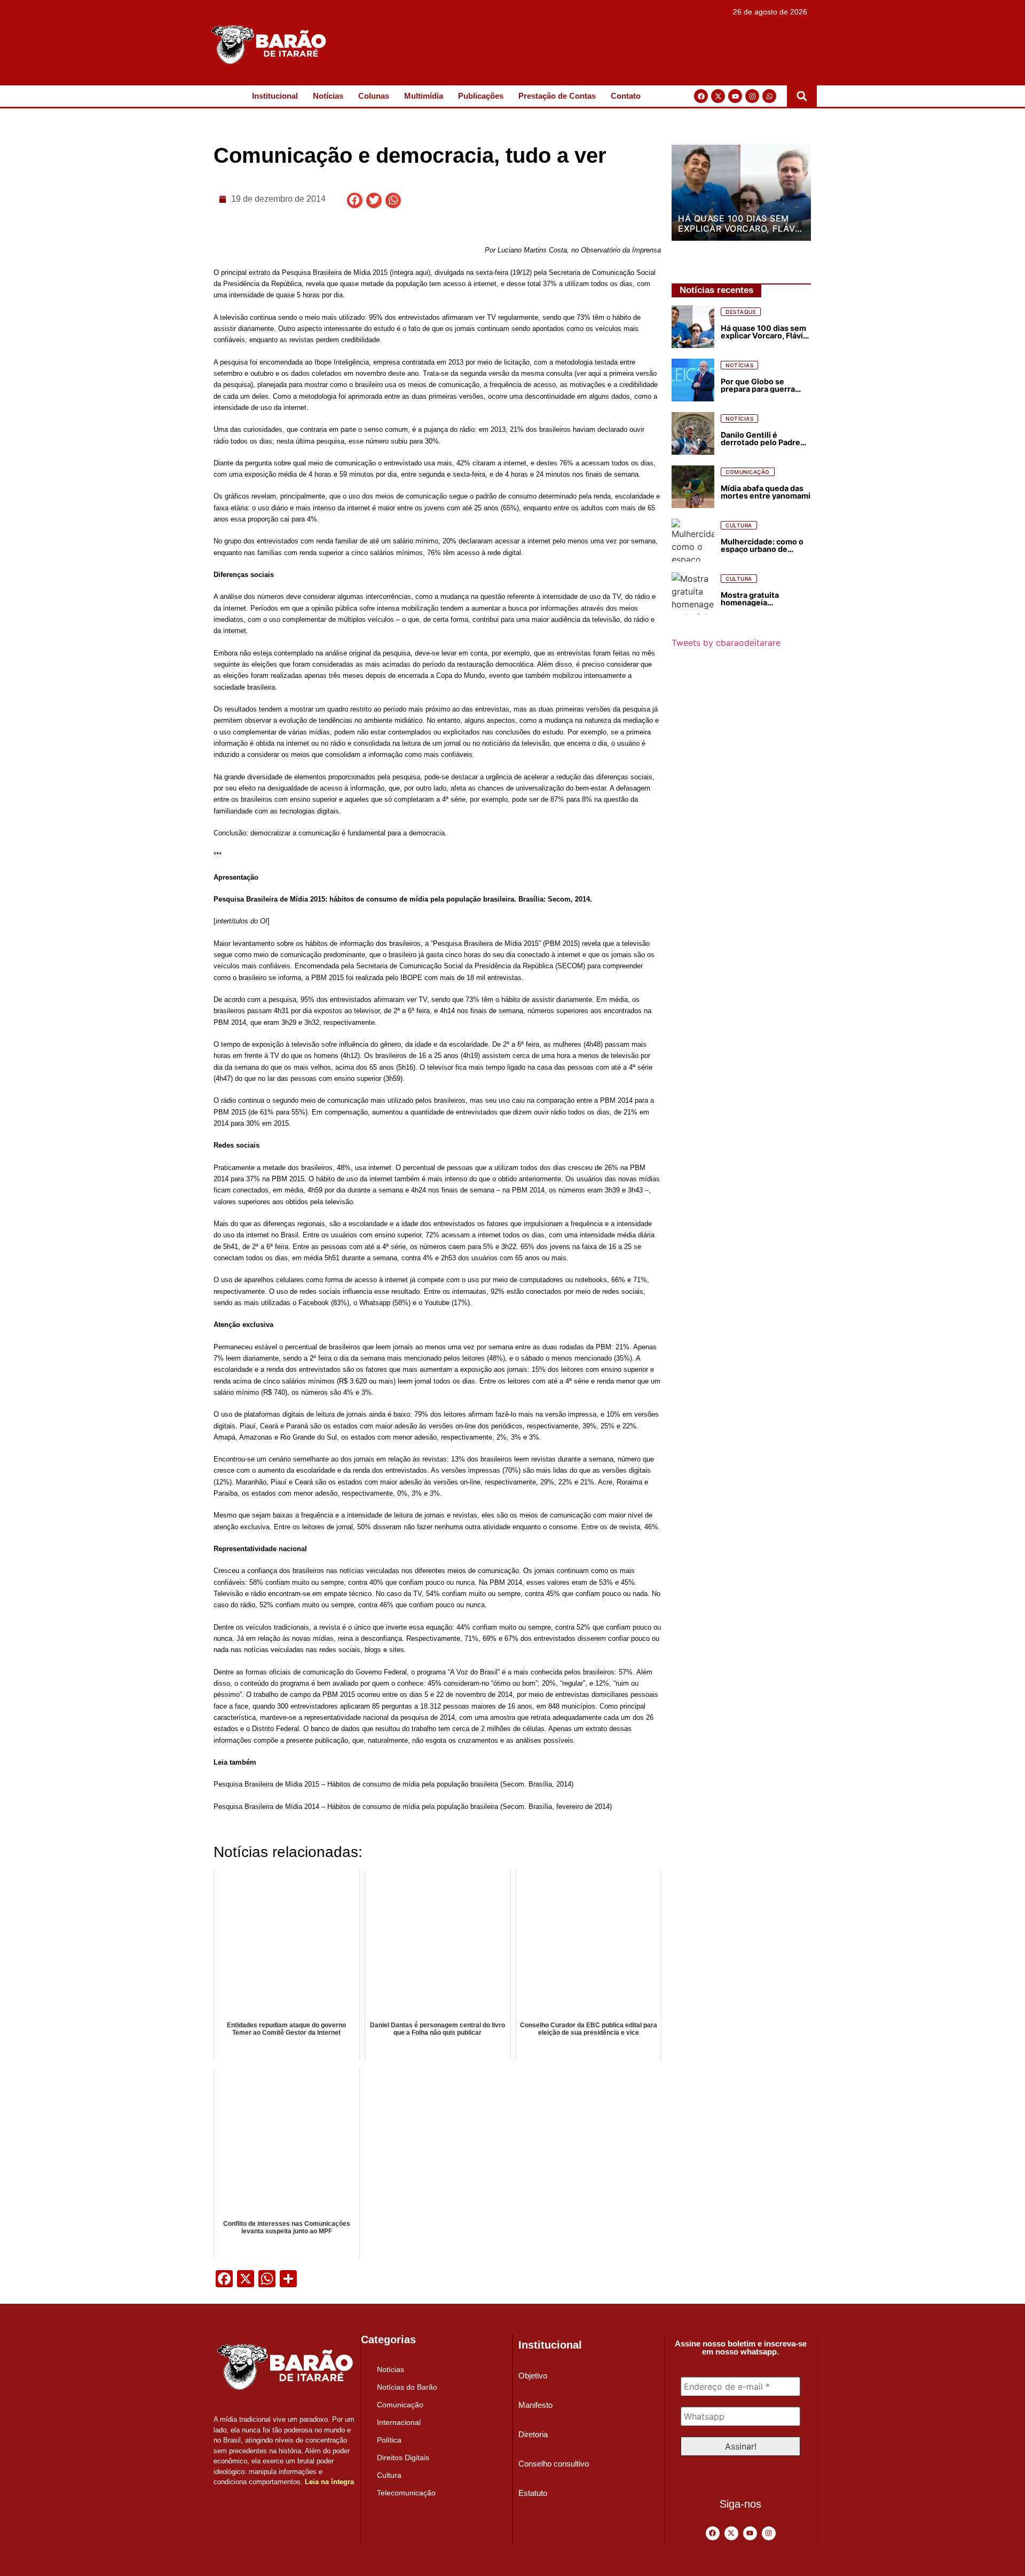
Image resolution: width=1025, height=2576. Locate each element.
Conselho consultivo (554, 2464)
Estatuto (533, 2493)
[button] (802, 96)
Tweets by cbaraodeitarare (726, 643)
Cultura (389, 2475)
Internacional (399, 2422)
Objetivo (533, 2376)
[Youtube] (735, 96)
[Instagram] (752, 96)
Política (389, 2440)
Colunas (374, 96)
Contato (626, 96)
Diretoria (533, 2434)
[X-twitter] (718, 96)
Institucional (275, 96)
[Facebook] (701, 96)
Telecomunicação (406, 2493)
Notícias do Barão (407, 2387)
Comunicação (400, 2405)
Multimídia (424, 96)
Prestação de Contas (557, 96)
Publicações (481, 96)
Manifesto (535, 2405)
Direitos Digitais (403, 2458)
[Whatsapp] (769, 96)
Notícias (328, 96)
